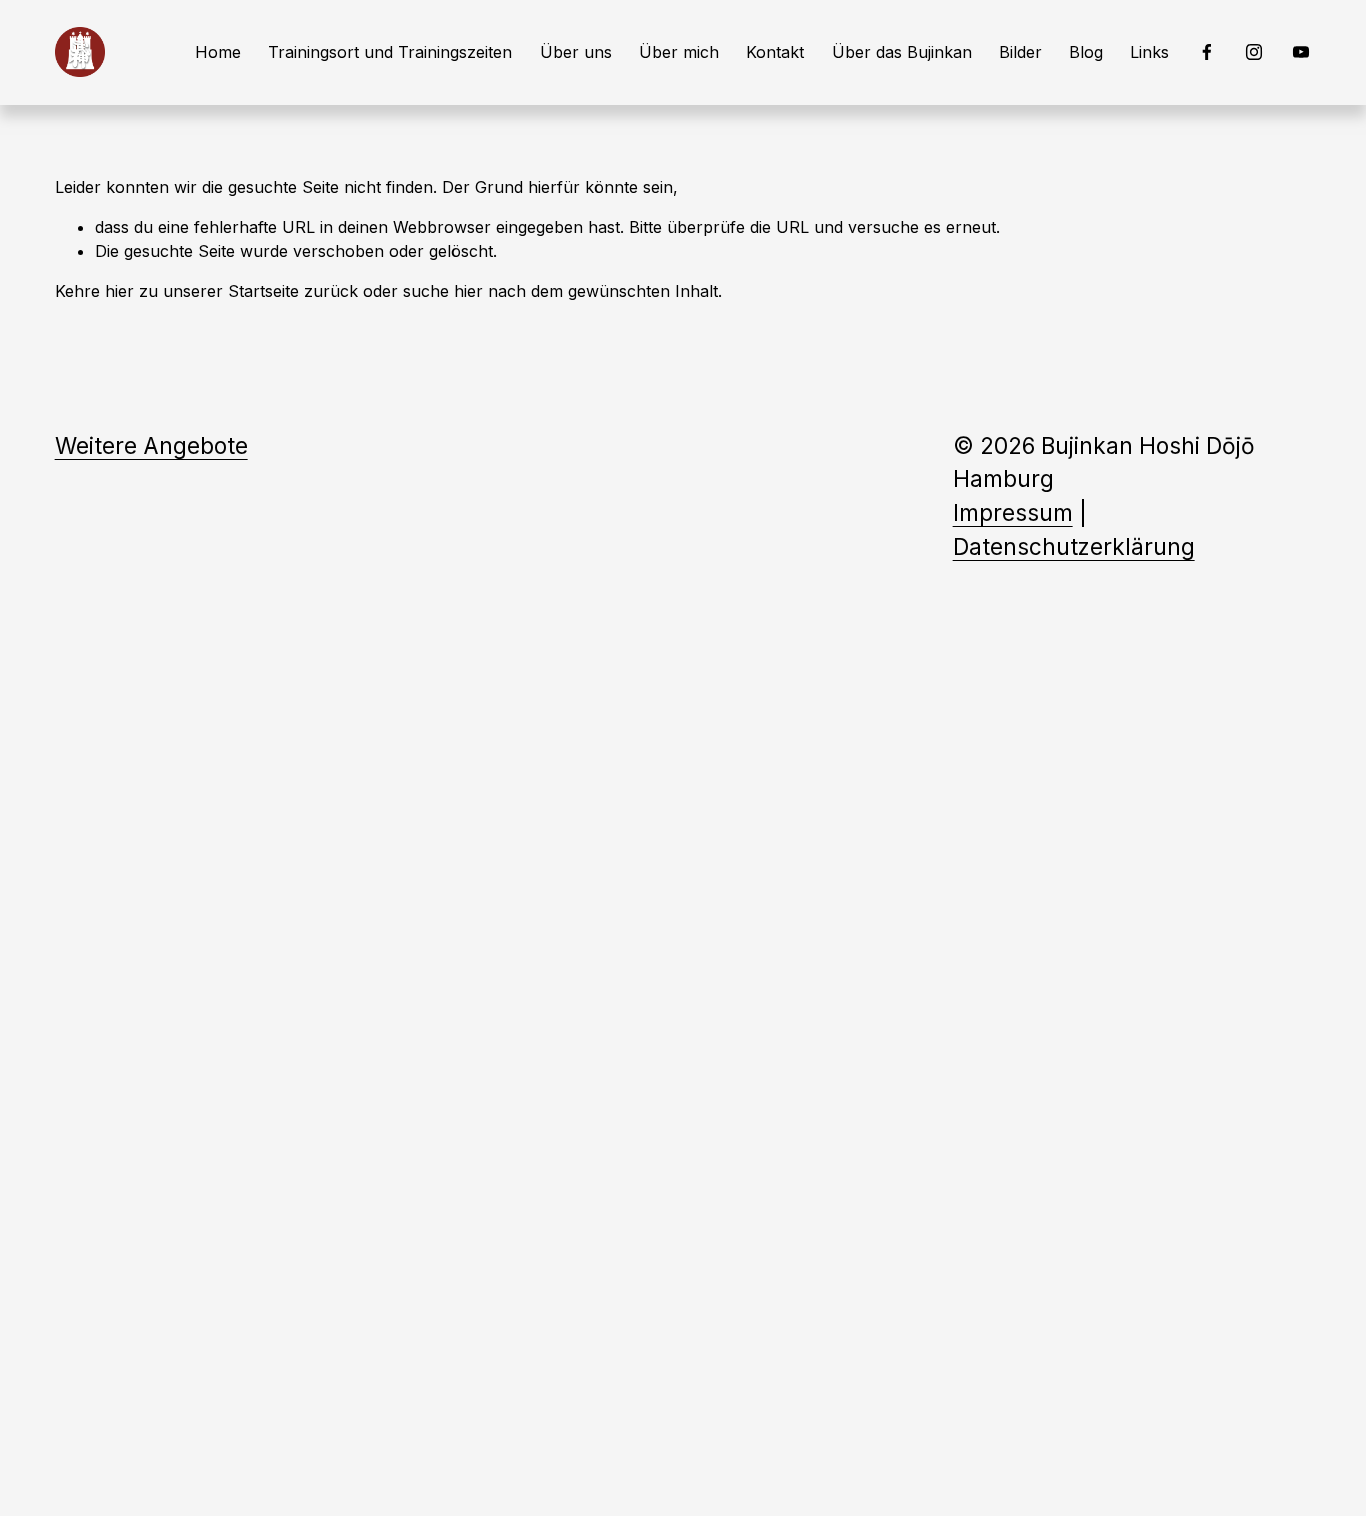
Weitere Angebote (151, 445)
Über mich (679, 52)
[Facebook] (1207, 52)
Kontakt (775, 52)
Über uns (576, 52)
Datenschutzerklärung (1074, 546)
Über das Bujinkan (902, 52)
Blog (1086, 52)
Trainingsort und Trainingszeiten (390, 52)
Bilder (1020, 52)
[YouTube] (1301, 52)
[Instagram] (1254, 52)
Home (218, 52)
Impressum (1013, 512)
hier (119, 291)
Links (1149, 52)
